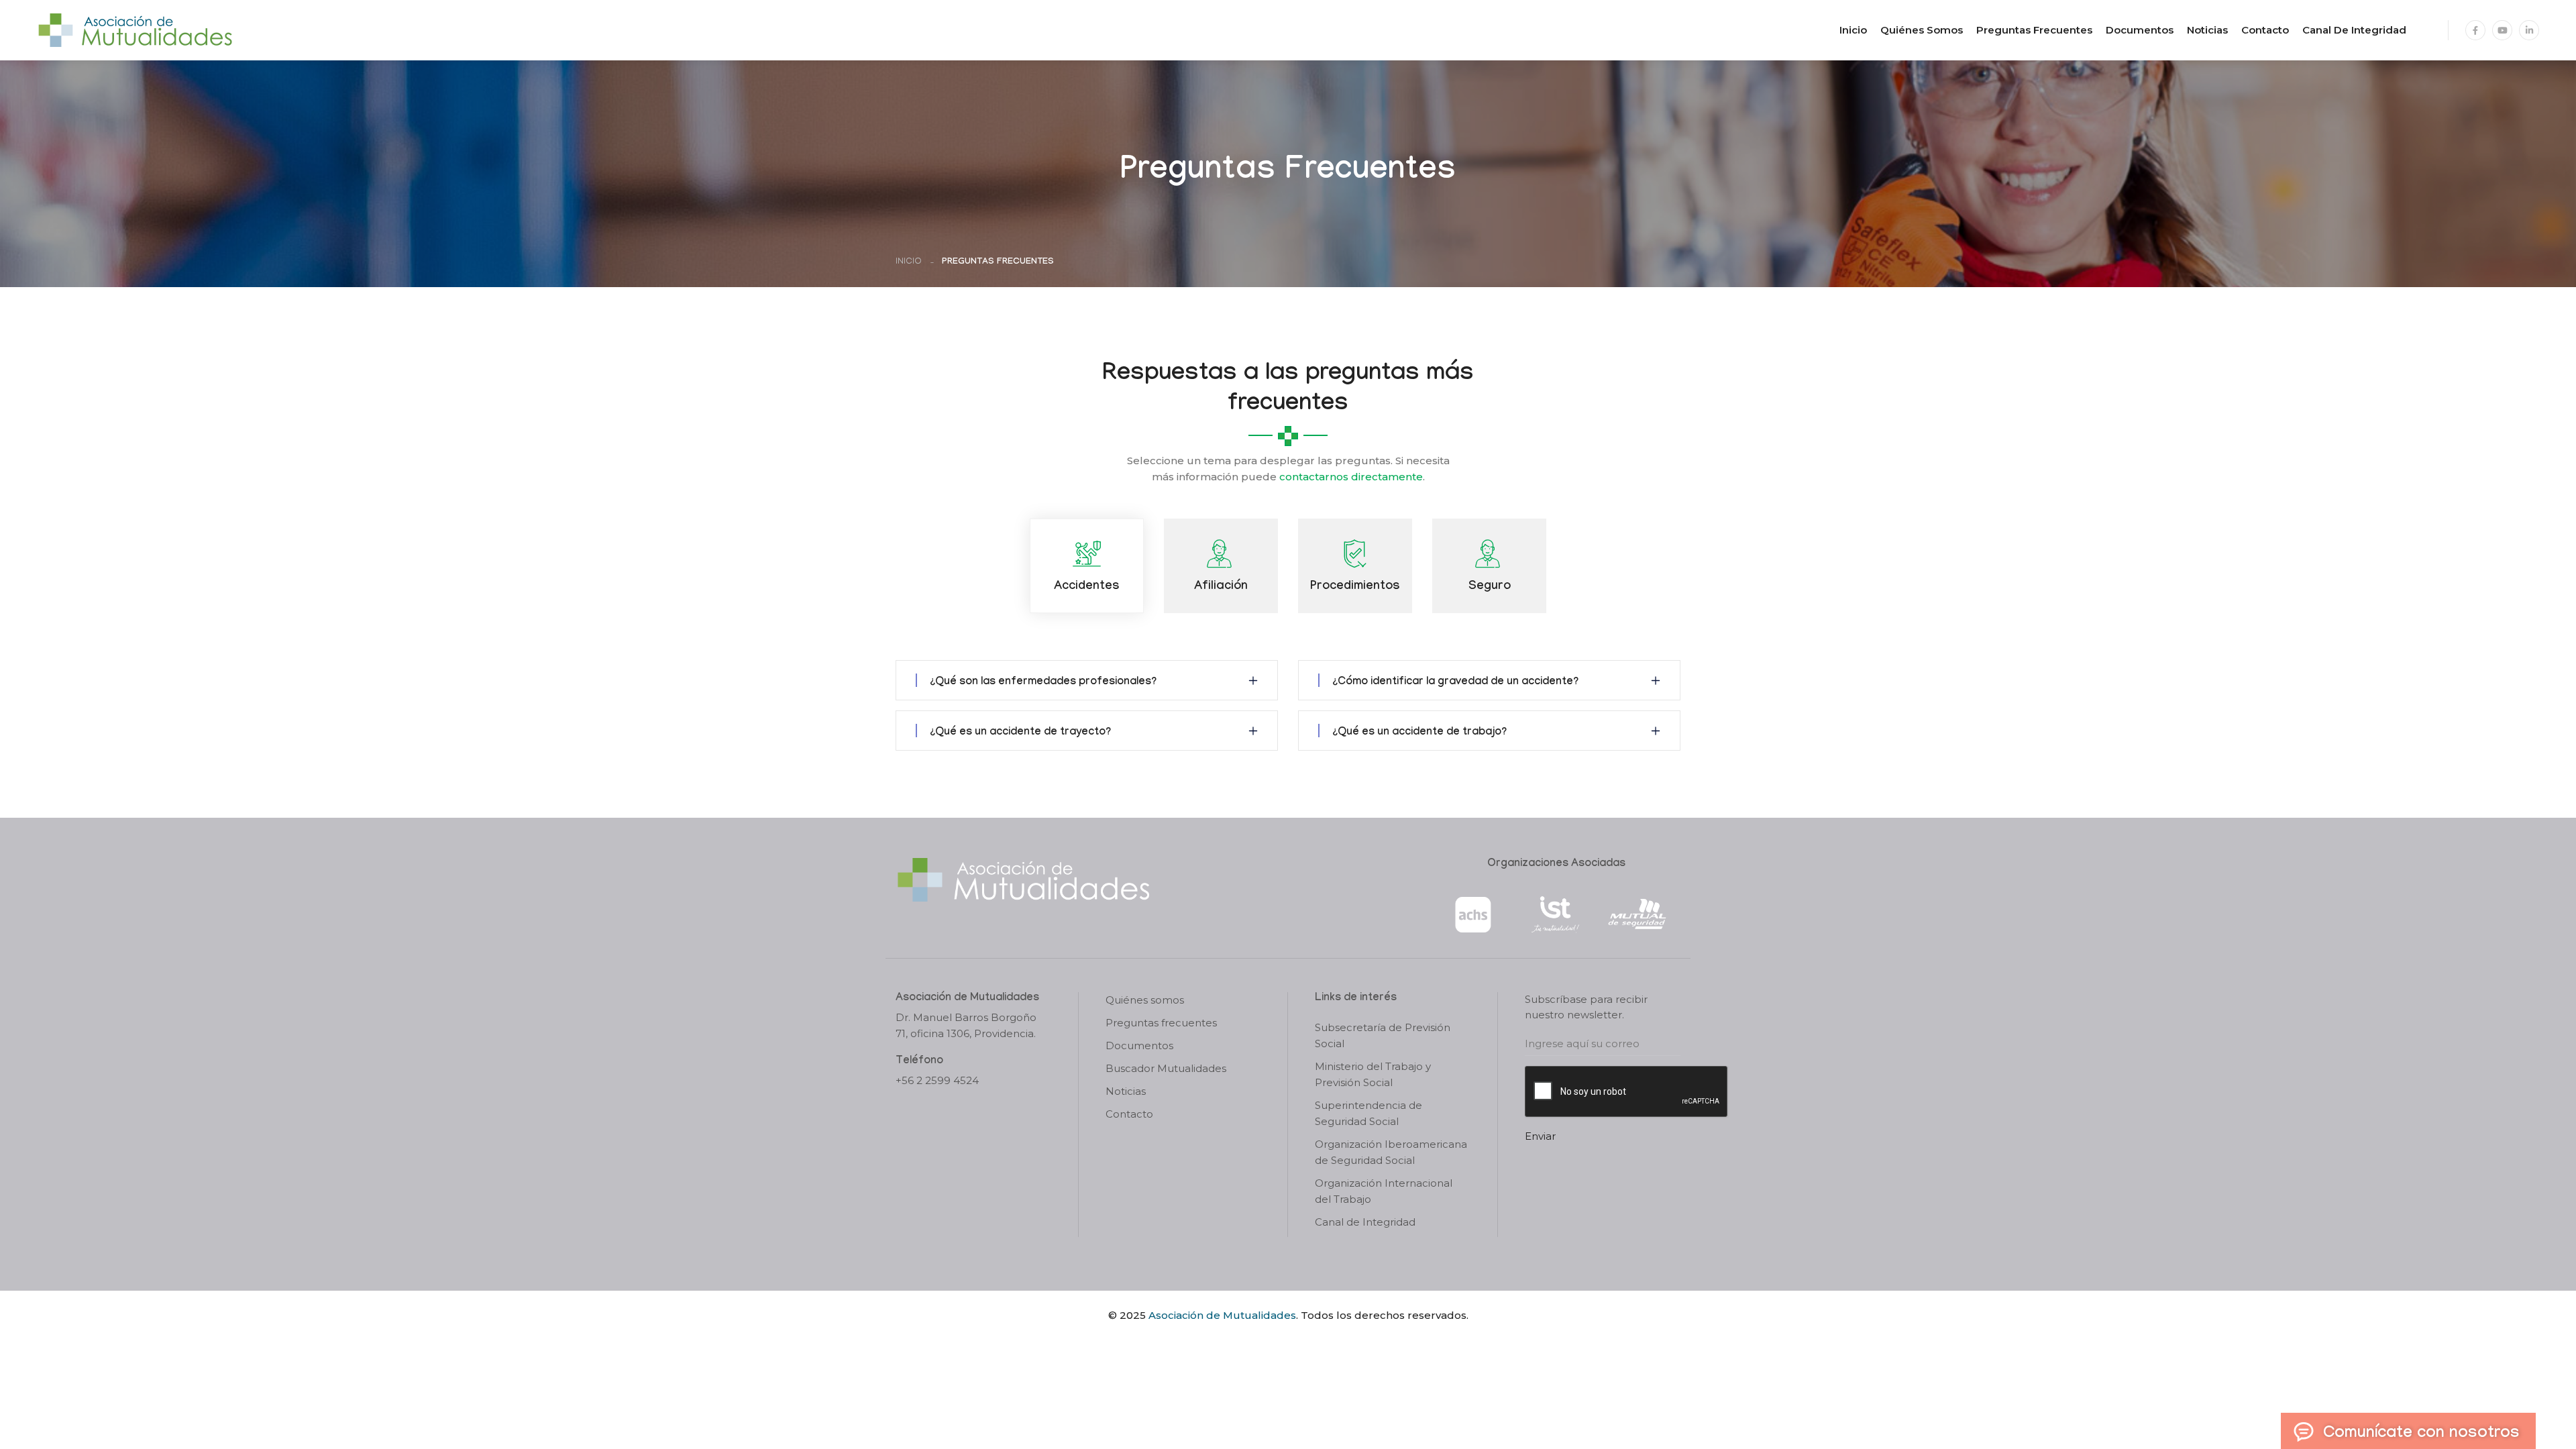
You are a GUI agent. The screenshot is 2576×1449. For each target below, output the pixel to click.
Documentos (2140, 30)
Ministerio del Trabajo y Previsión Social (1373, 1074)
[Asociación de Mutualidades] (135, 29)
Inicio (1853, 30)
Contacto (2265, 30)
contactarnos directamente (1351, 477)
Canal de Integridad (2354, 30)
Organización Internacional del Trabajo (1384, 1191)
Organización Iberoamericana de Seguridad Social (1391, 1152)
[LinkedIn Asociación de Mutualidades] (2529, 30)
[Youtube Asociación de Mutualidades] (2502, 30)
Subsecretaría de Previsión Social (1383, 1035)
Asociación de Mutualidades (1222, 1315)
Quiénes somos (1922, 30)
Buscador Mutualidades (1166, 1068)
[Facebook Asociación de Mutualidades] (2475, 30)
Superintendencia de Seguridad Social (1368, 1113)
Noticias (2207, 30)
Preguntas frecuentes (2034, 30)
